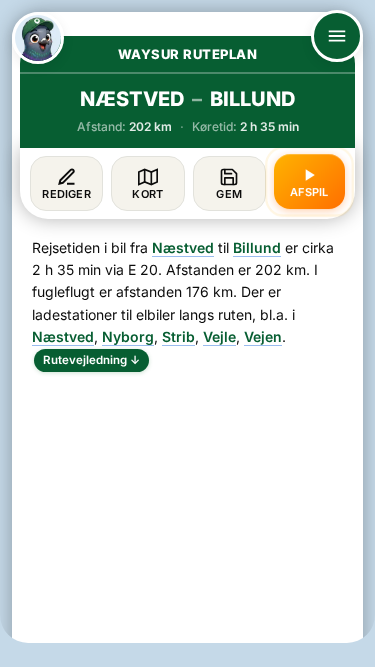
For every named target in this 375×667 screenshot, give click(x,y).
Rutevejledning (91, 360)
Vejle (219, 336)
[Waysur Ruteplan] (38, 38)
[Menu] (337, 36)
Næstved (183, 247)
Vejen (263, 336)
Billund (257, 247)
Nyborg (128, 336)
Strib (178, 336)
